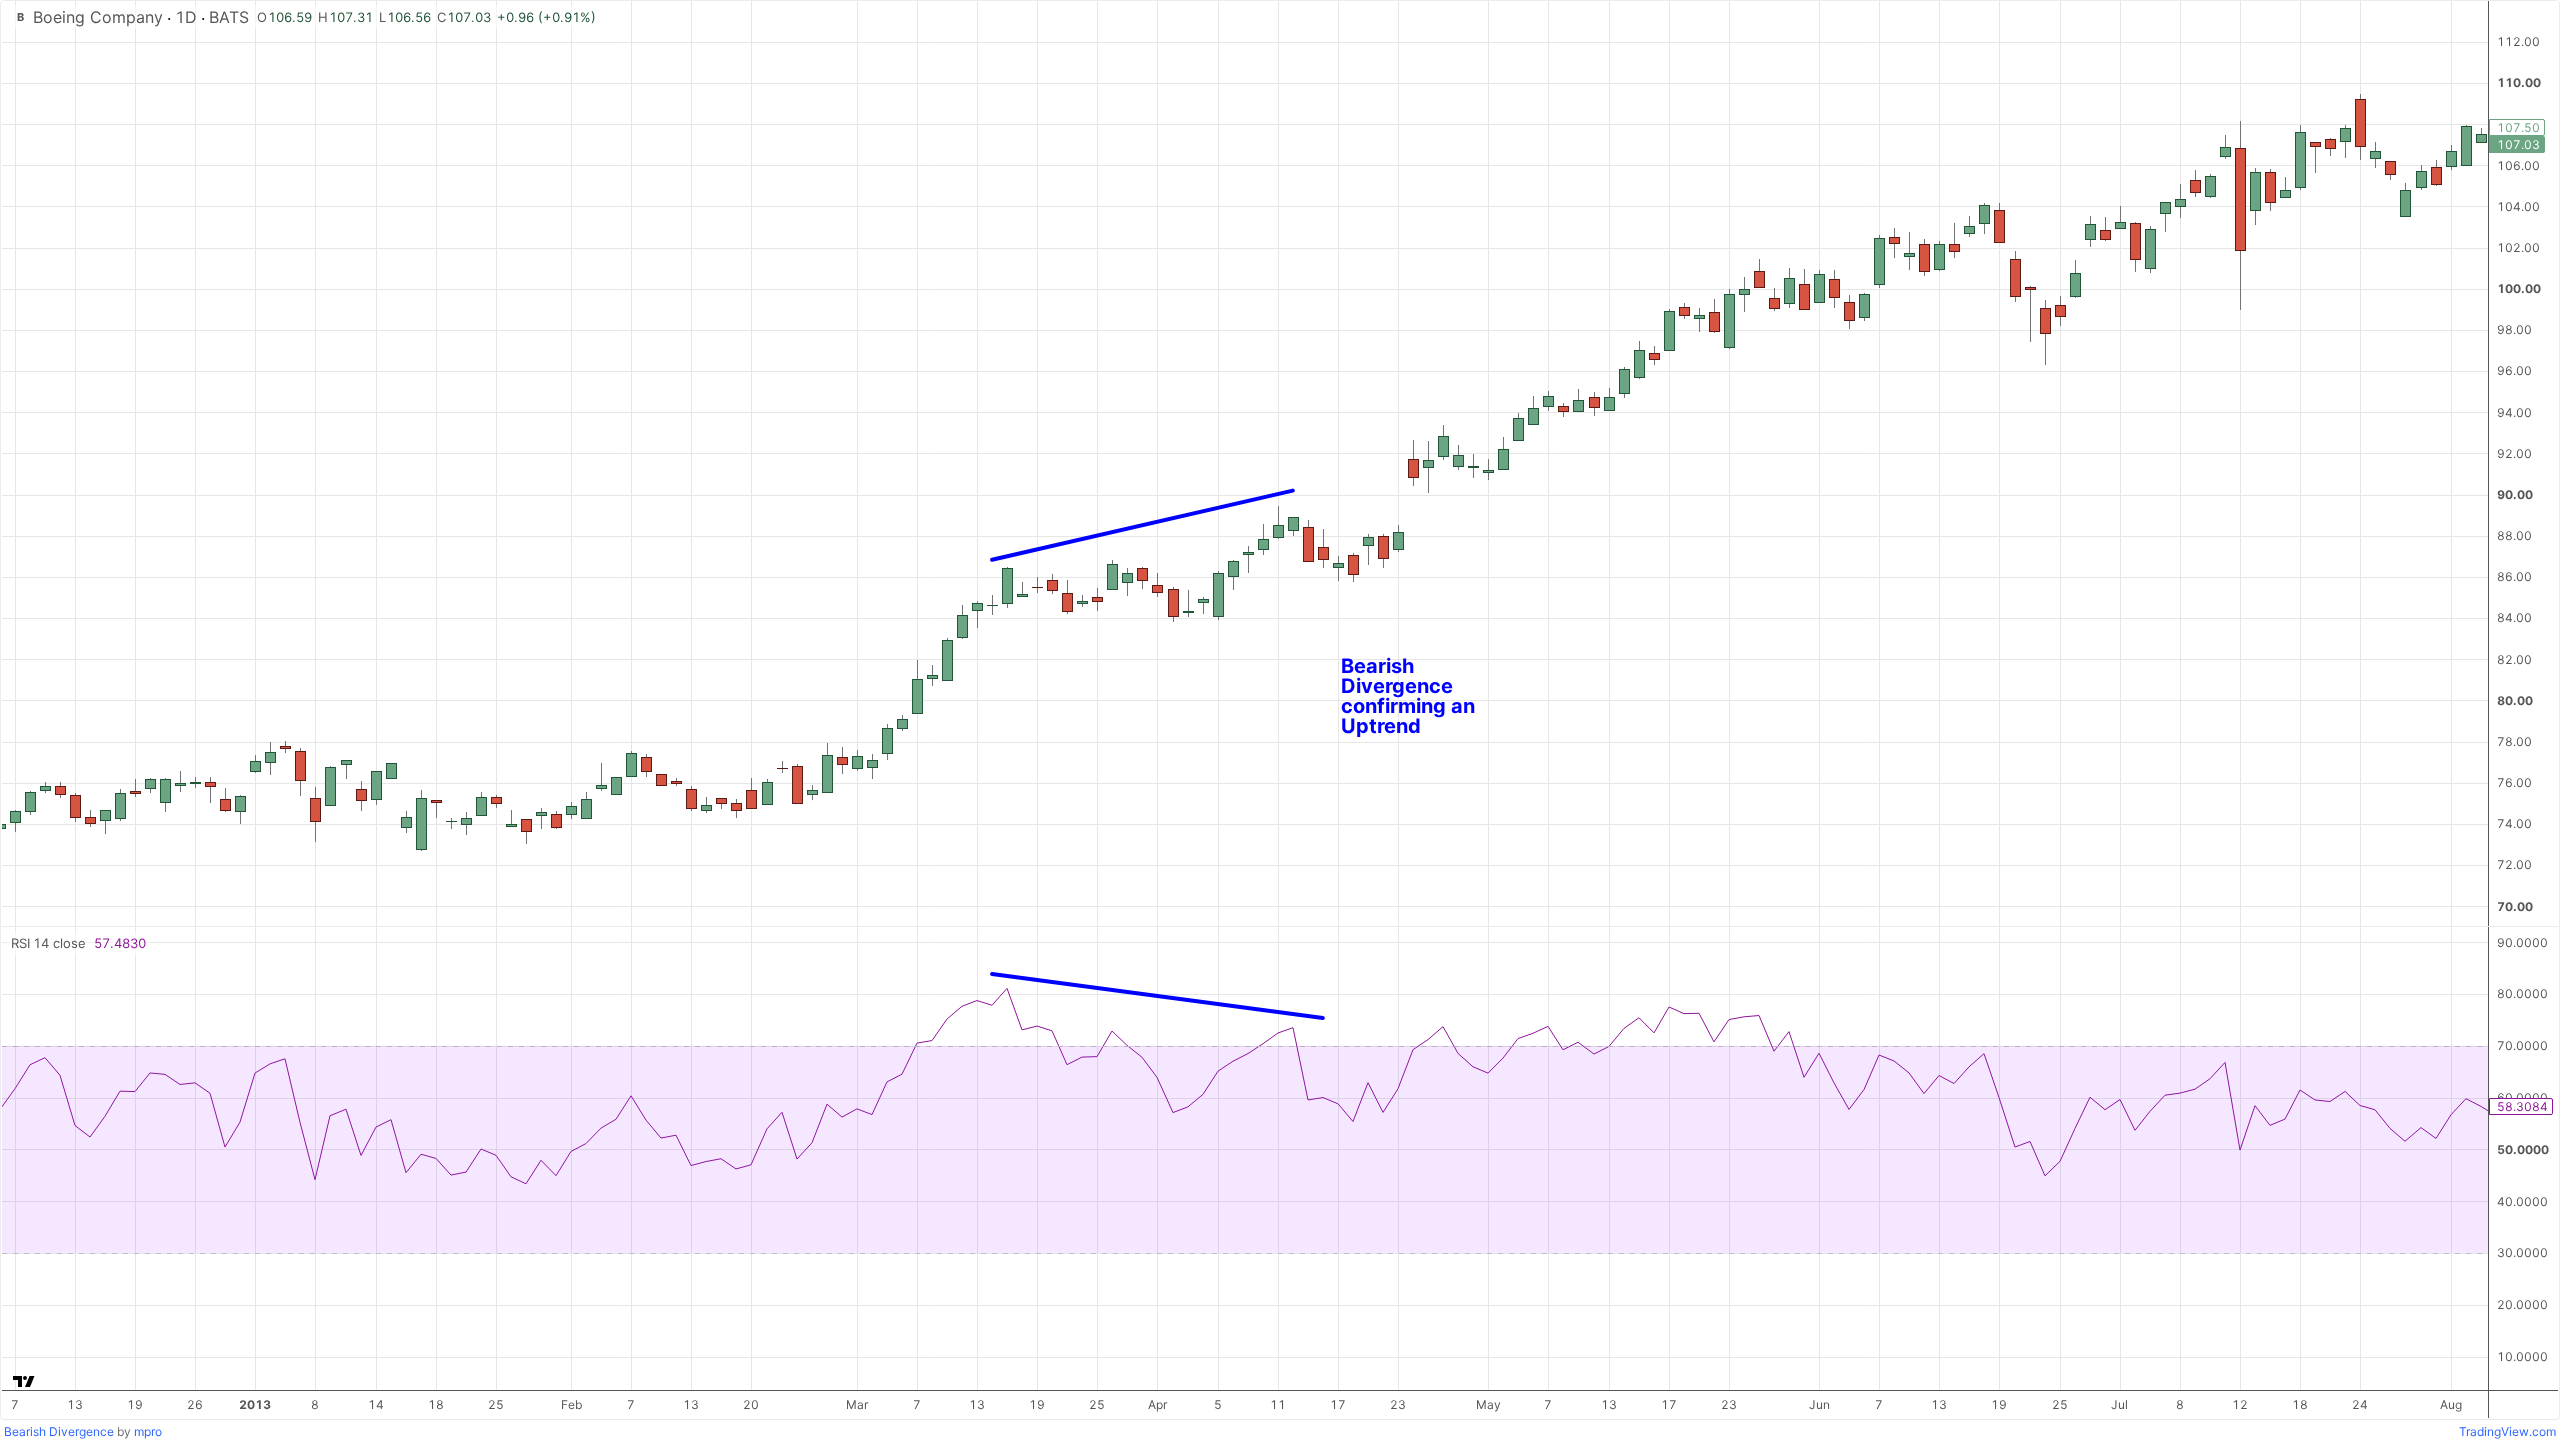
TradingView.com (2507, 1431)
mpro (148, 1431)
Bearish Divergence (59, 1431)
